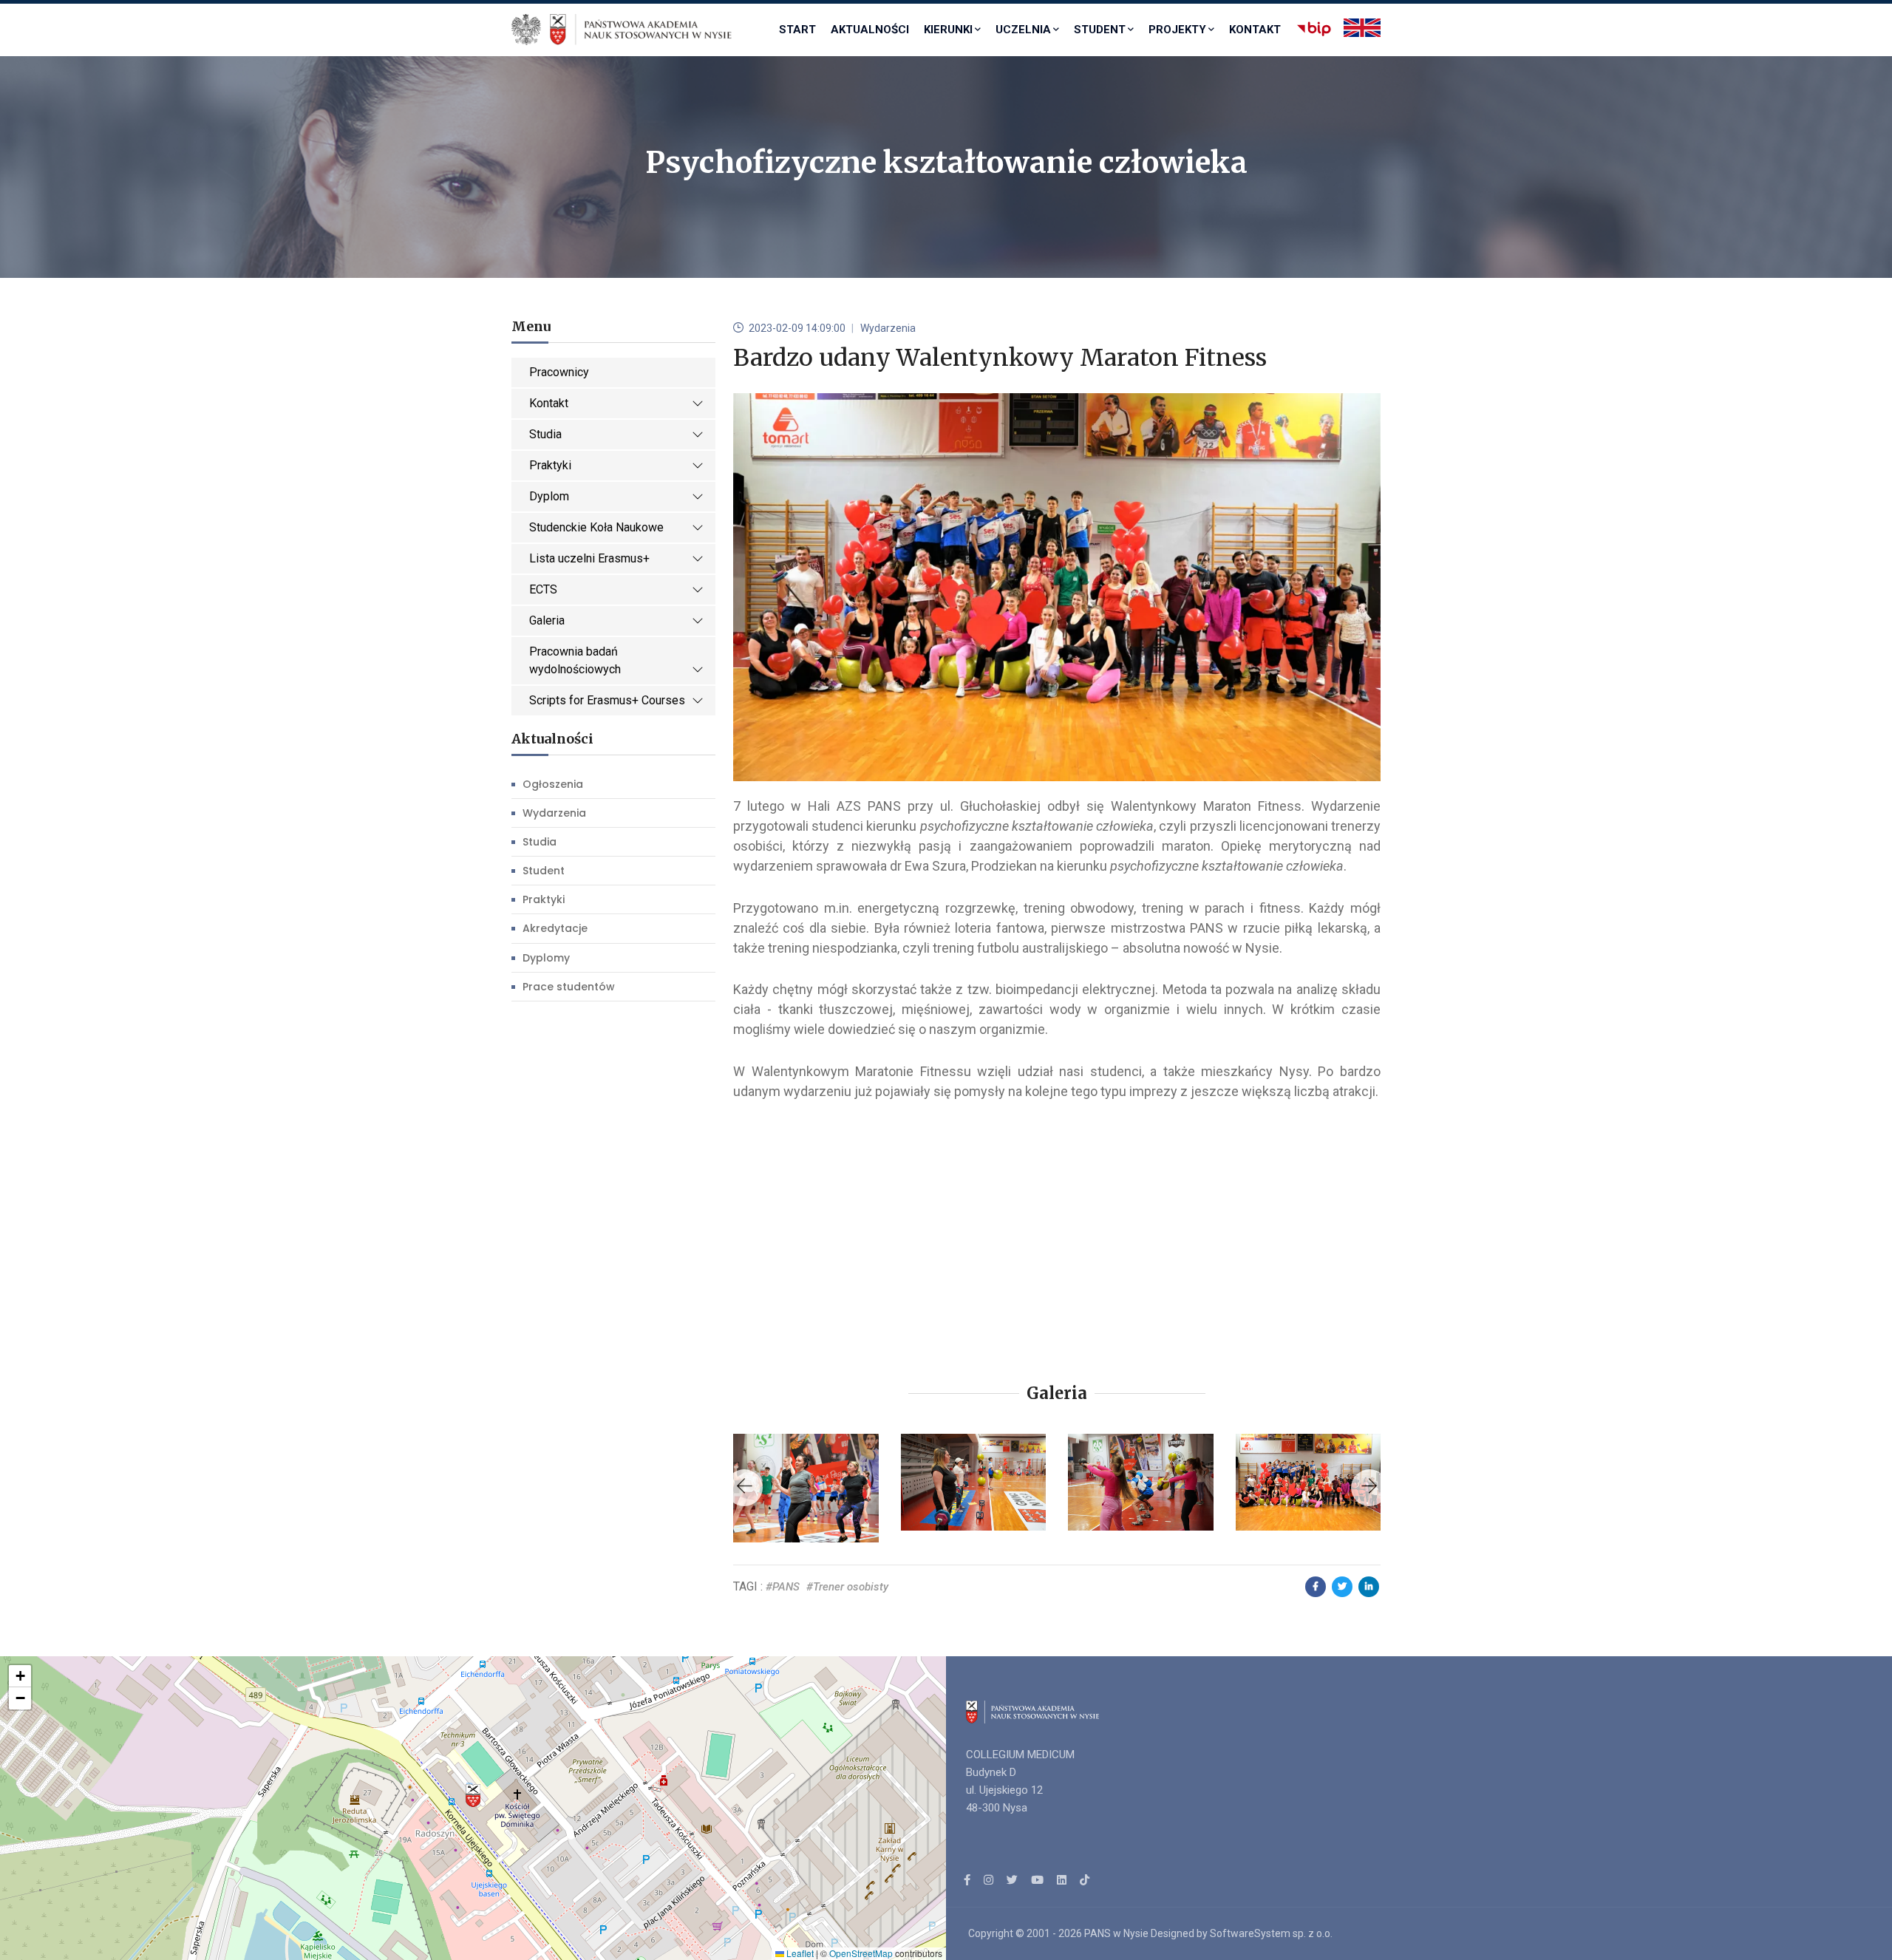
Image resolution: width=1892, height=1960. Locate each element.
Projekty (1177, 30)
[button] (473, 1796)
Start (797, 30)
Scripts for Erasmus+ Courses (607, 700)
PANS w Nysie (1116, 1933)
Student (1100, 30)
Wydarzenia (554, 813)
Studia (545, 434)
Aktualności (870, 30)
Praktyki (550, 465)
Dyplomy (546, 958)
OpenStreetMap (861, 1953)
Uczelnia (1023, 30)
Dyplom (549, 496)
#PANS (783, 1587)
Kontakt (1255, 30)
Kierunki (948, 30)
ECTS (543, 589)
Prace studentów (569, 987)
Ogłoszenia (553, 784)
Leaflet (799, 1953)
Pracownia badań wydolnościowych (575, 660)
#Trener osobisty (847, 1587)
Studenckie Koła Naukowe (596, 527)
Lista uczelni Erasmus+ (589, 558)
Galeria (547, 620)
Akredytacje (555, 928)
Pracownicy (559, 372)
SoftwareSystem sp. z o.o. (1271, 1933)
